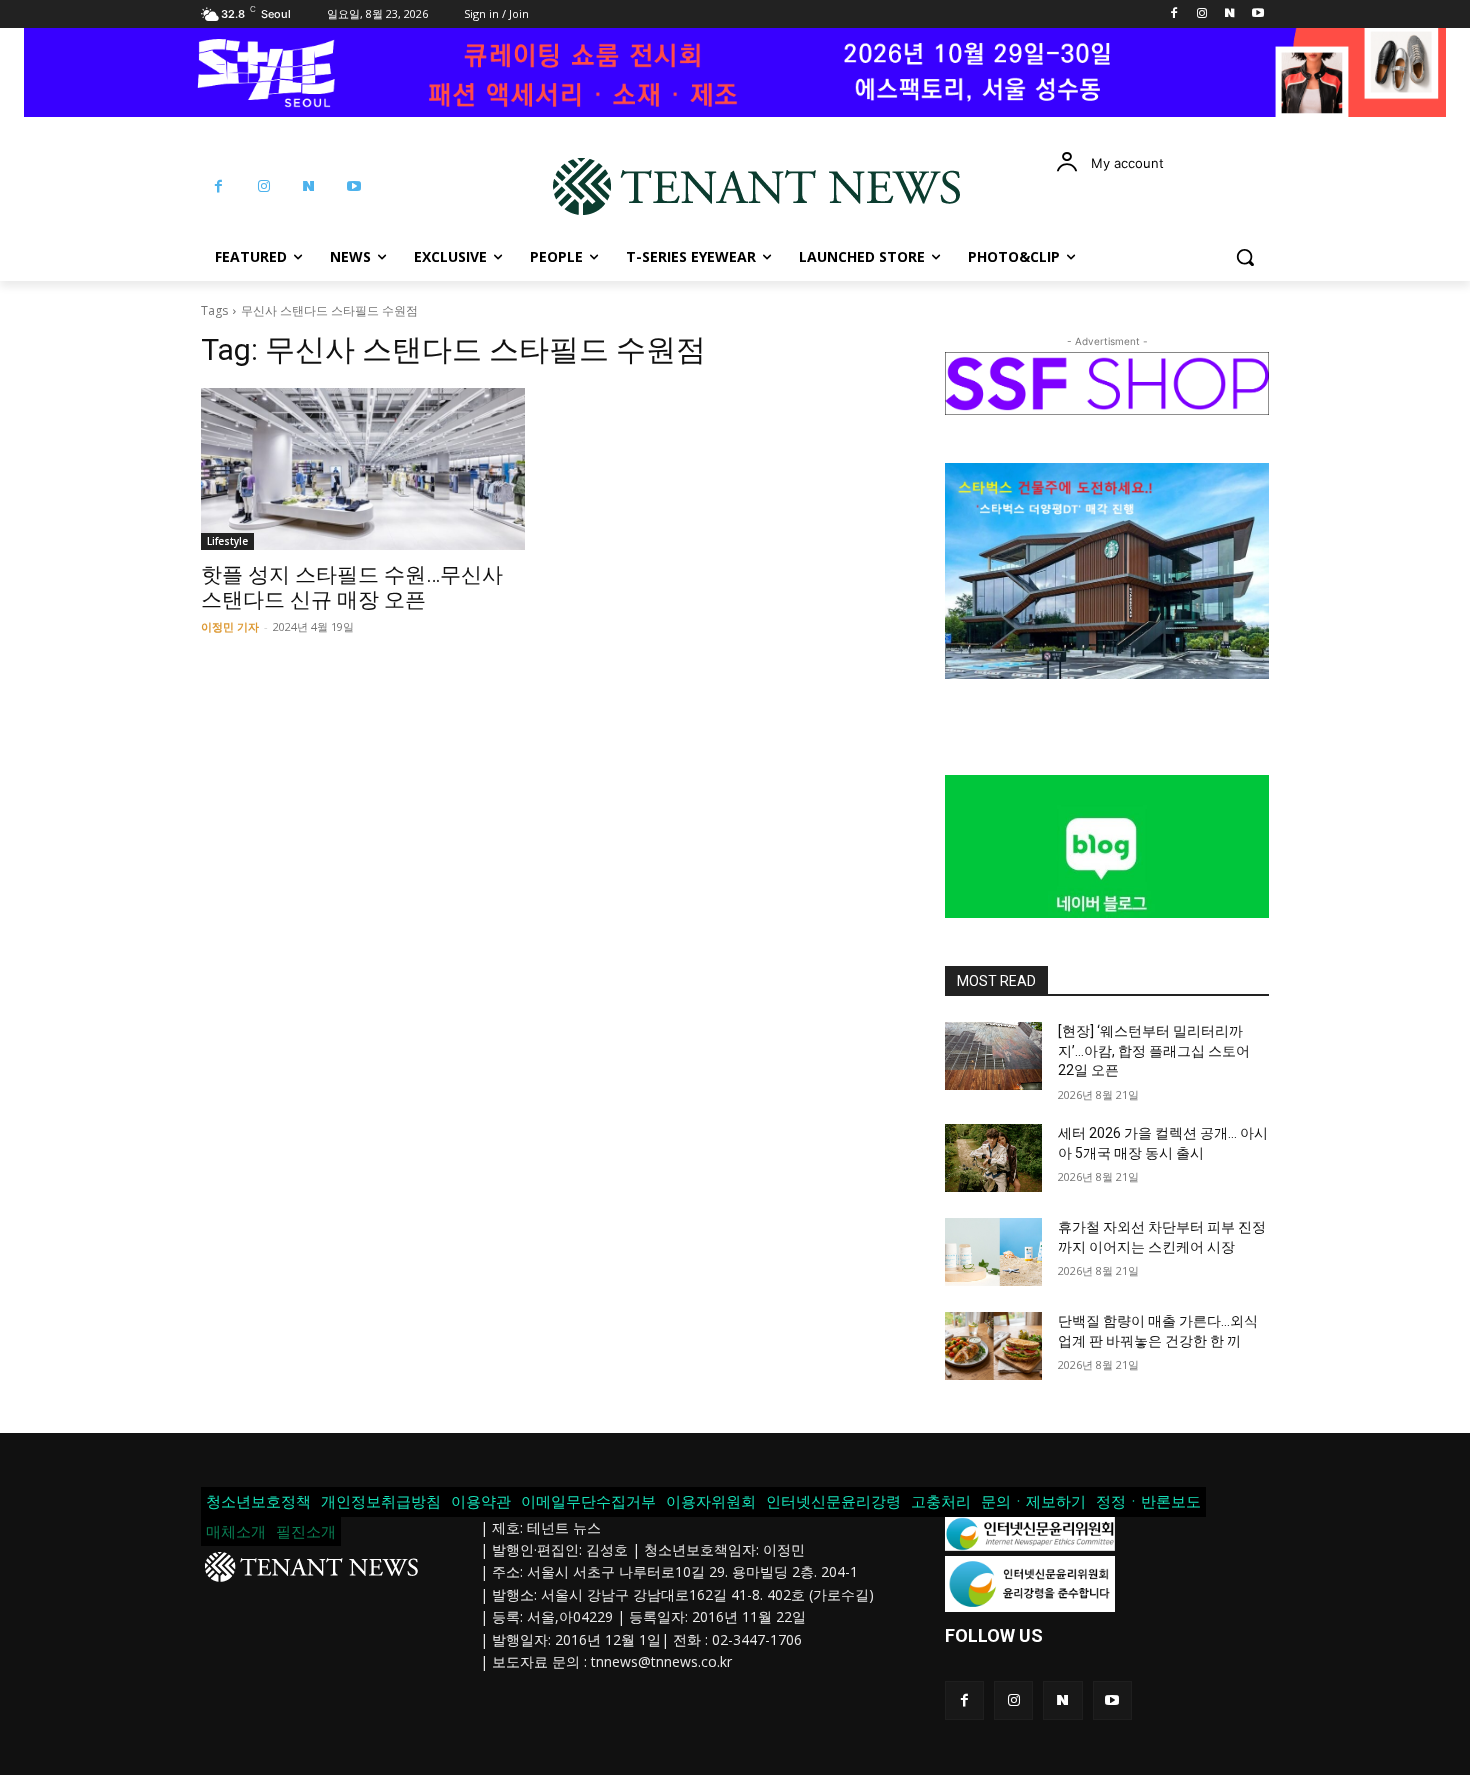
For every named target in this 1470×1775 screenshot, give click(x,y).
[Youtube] (1257, 14)
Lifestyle (227, 541)
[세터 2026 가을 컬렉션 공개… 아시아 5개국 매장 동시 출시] (993, 1158)
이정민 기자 (230, 626)
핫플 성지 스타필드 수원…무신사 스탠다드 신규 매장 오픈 (352, 587)
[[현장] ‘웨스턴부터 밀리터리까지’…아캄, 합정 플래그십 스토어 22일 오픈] (993, 1056)
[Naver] (1229, 14)
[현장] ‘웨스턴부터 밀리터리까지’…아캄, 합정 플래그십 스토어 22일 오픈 (1154, 1050)
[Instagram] (1202, 14)
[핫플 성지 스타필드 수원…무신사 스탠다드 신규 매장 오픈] (363, 469)
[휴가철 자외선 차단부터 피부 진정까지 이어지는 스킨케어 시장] (993, 1252)
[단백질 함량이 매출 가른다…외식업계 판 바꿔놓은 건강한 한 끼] (993, 1346)
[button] (1245, 257)
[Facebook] (1174, 14)
